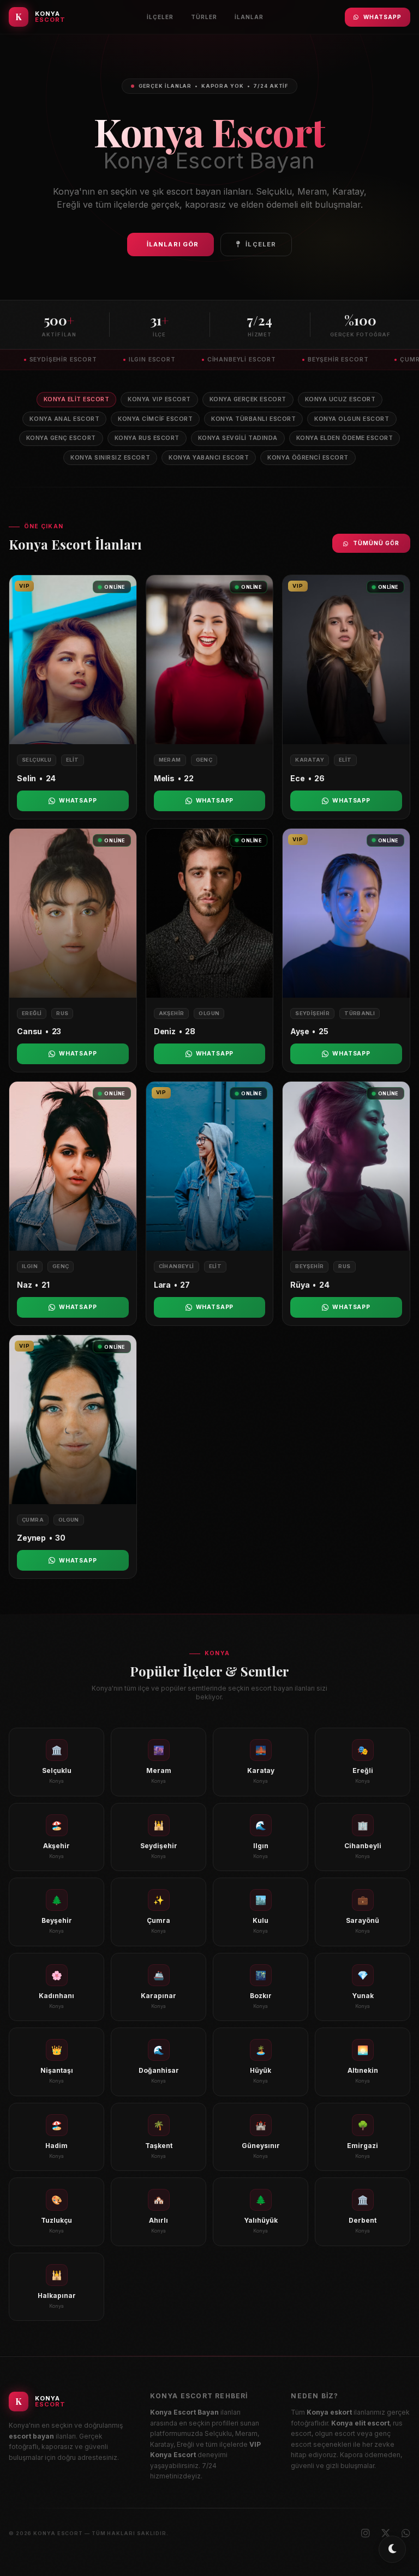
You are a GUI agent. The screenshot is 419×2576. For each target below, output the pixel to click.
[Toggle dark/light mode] (392, 2549)
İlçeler (160, 17)
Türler (204, 17)
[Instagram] (366, 2533)
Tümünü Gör (376, 543)
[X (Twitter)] (386, 2533)
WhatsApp (382, 17)
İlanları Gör (173, 244)
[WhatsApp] (406, 2533)
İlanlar (249, 17)
